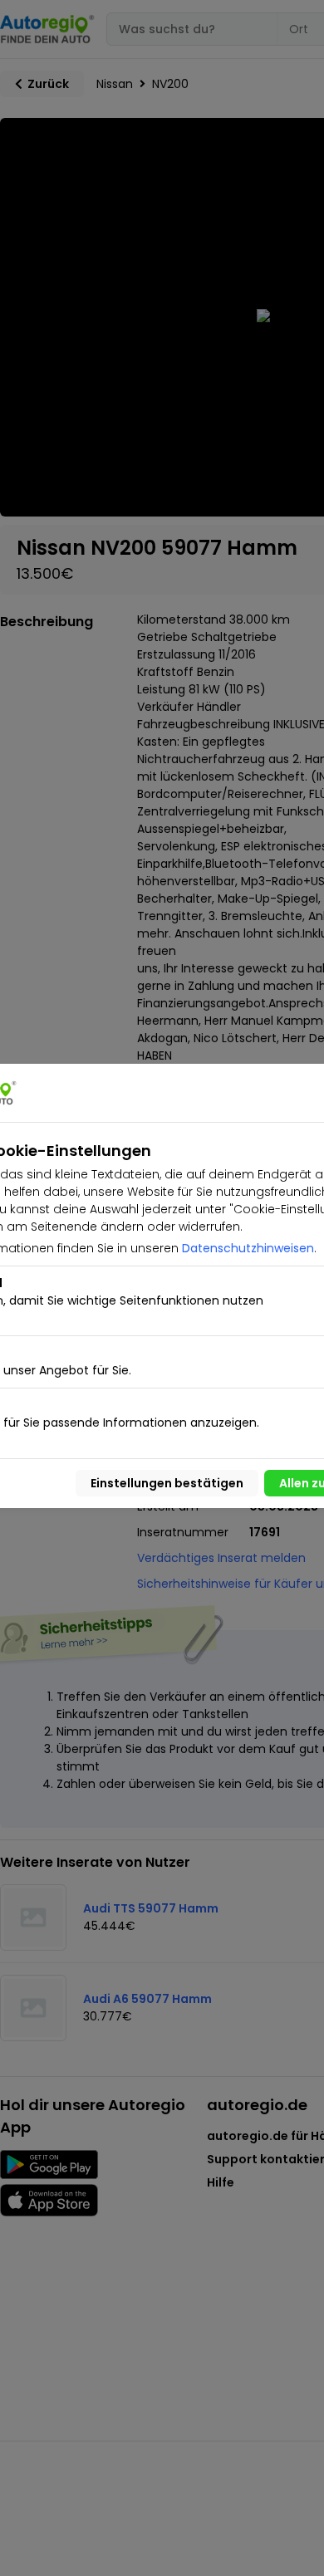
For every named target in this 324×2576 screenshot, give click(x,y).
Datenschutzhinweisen (248, 1248)
